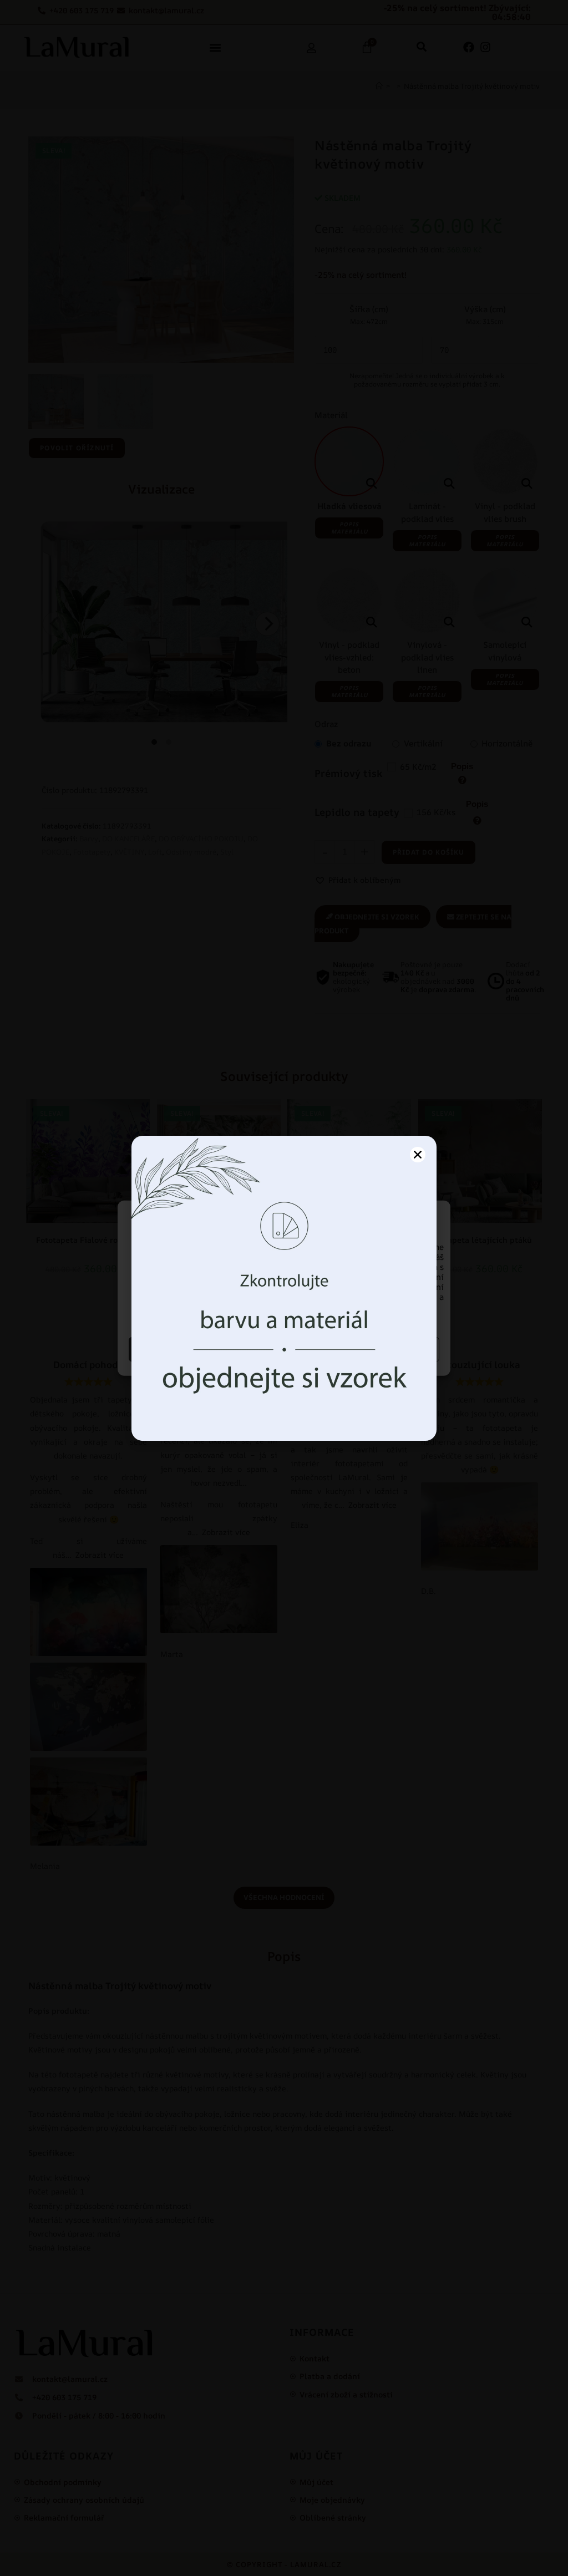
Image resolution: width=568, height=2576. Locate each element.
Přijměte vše (205, 1349)
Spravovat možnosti (363, 1349)
